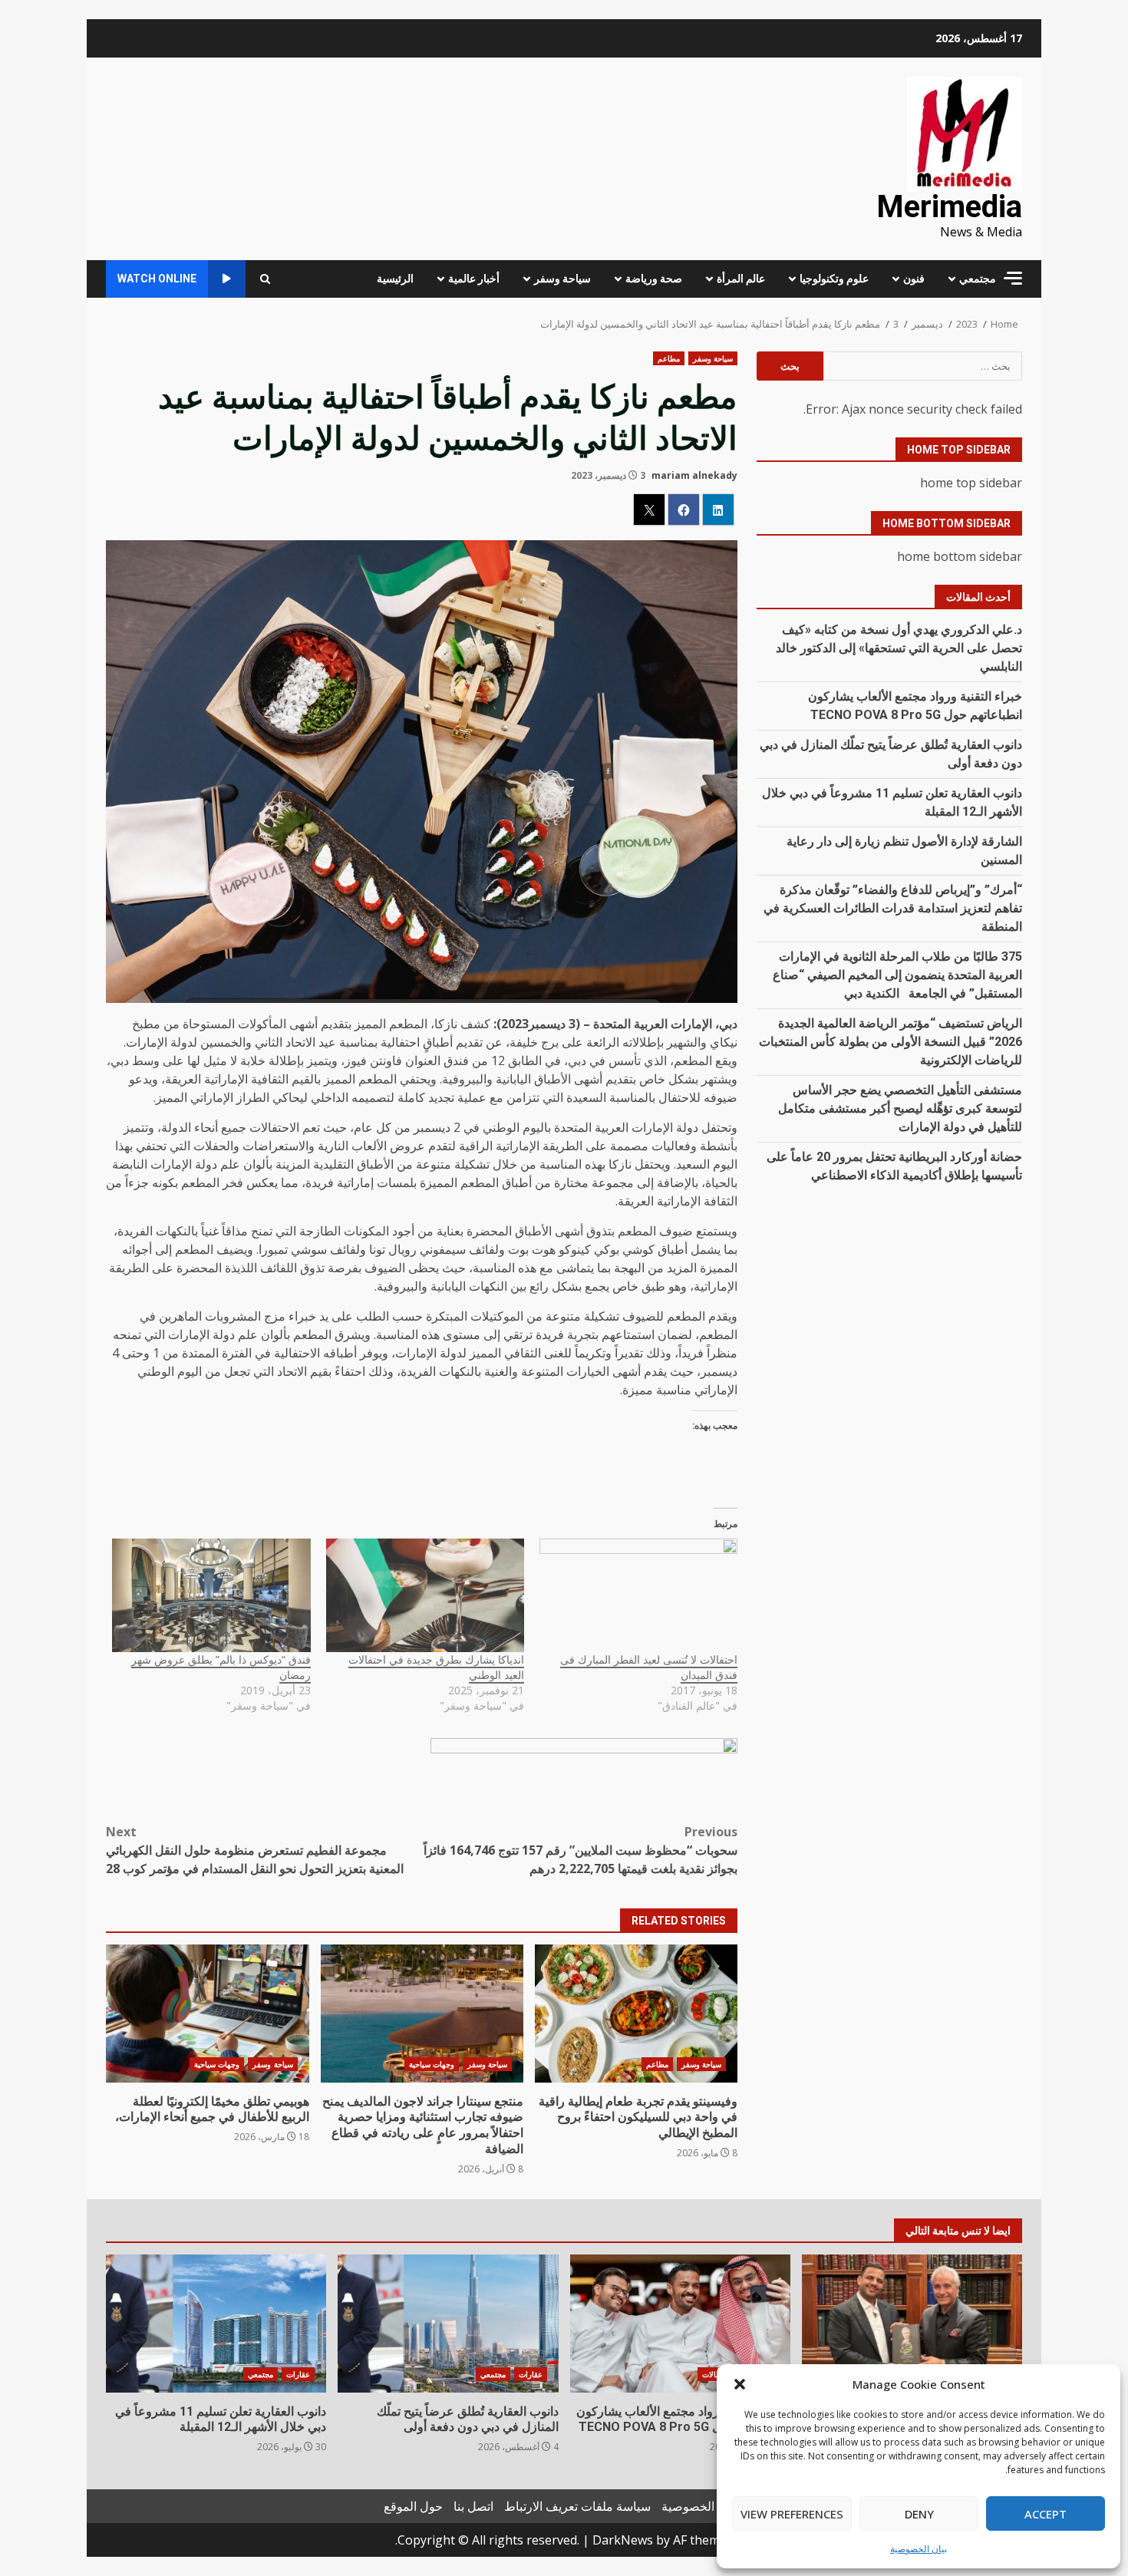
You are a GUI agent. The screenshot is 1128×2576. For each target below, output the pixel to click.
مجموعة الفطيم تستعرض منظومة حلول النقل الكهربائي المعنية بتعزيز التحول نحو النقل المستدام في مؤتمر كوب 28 (255, 1850)
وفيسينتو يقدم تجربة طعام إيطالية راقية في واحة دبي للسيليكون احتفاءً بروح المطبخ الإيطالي (636, 2014)
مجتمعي (978, 279)
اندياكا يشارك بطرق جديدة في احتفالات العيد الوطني (436, 1667)
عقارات (531, 2374)
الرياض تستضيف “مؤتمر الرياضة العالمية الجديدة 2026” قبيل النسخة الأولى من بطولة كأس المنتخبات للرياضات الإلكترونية (891, 1041)
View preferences (792, 2514)
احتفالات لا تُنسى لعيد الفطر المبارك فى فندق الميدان (649, 1667)
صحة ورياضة (654, 279)
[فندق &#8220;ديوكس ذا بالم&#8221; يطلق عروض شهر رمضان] (211, 1595)
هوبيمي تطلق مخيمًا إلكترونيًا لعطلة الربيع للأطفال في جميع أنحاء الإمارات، (207, 2014)
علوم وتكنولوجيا (834, 279)
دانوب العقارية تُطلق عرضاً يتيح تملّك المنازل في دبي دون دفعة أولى (448, 2324)
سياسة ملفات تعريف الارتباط (577, 2506)
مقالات (713, 2374)
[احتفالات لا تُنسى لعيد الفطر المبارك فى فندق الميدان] (638, 1595)
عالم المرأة (741, 279)
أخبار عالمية (474, 279)
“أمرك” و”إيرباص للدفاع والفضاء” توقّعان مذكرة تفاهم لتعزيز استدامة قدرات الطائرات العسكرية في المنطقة (893, 907)
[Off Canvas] (1013, 278)
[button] (740, 2384)
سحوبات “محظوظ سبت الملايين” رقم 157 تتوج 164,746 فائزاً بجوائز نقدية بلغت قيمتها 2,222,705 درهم (580, 1850)
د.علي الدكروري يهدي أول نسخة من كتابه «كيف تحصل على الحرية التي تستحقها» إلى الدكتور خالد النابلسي (899, 647)
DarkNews (623, 2540)
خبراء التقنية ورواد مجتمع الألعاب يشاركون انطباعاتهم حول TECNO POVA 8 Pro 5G (680, 2324)
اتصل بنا (473, 2506)
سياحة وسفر (562, 279)
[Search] (265, 279)
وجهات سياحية (432, 2064)
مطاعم (669, 358)
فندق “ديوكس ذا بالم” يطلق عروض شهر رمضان (221, 1667)
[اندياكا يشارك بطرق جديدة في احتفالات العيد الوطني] (425, 1595)
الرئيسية (395, 279)
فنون (914, 279)
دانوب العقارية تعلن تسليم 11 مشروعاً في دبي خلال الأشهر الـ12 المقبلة (216, 2324)
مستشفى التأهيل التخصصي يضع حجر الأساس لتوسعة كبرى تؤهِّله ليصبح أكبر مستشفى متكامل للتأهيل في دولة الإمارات (900, 1108)
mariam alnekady (694, 475)
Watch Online (157, 279)
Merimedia (949, 207)
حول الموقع (413, 2506)
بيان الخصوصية (919, 2549)
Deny (919, 2514)
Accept (1046, 2514)
